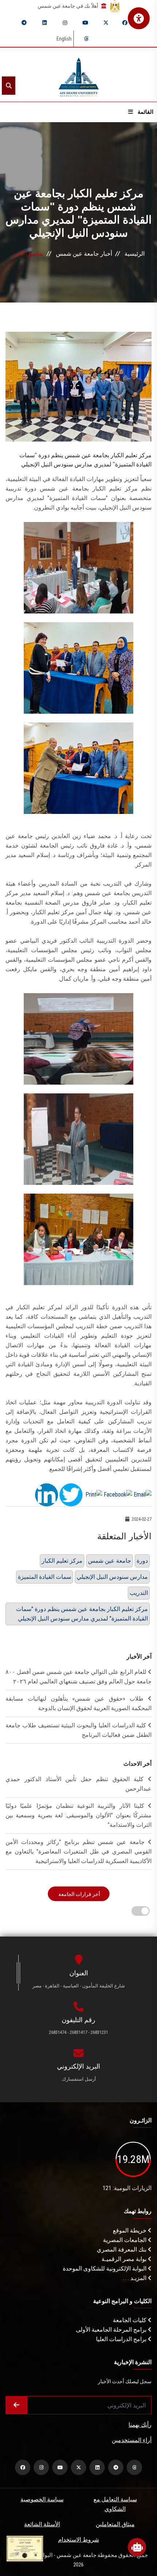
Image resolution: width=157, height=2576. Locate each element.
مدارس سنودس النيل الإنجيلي (112, 1577)
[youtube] (85, 23)
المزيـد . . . (135, 2278)
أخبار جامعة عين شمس (84, 254)
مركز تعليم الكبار (62, 1561)
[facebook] (125, 23)
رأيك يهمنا (140, 2425)
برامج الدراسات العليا (122, 2339)
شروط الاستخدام (78, 2540)
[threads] (86, 39)
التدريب (139, 1593)
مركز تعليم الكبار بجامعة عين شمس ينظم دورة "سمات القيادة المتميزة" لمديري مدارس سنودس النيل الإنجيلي (82, 1614)
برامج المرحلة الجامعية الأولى (112, 2330)
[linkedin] (45, 23)
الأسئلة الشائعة (42, 2524)
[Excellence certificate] (25, 2548)
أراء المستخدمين (132, 2440)
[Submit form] (16, 2405)
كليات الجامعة (130, 2320)
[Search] (9, 86)
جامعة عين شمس (110, 1561)
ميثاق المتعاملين (115, 2524)
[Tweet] (71, 1494)
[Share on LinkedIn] (47, 1494)
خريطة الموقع (130, 2230)
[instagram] (65, 23)
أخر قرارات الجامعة (79, 1894)
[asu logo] (79, 75)
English (64, 39)
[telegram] (24, 23)
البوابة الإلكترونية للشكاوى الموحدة (105, 2269)
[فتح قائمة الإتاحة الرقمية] (139, 18)
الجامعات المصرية (125, 2240)
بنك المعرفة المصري (122, 2250)
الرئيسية (135, 254)
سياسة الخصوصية (42, 2499)
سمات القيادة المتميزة (45, 1577)
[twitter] (106, 23)
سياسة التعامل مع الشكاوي (115, 2504)
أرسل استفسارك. (78, 2079)
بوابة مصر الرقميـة (125, 2259)
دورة (142, 1561)
